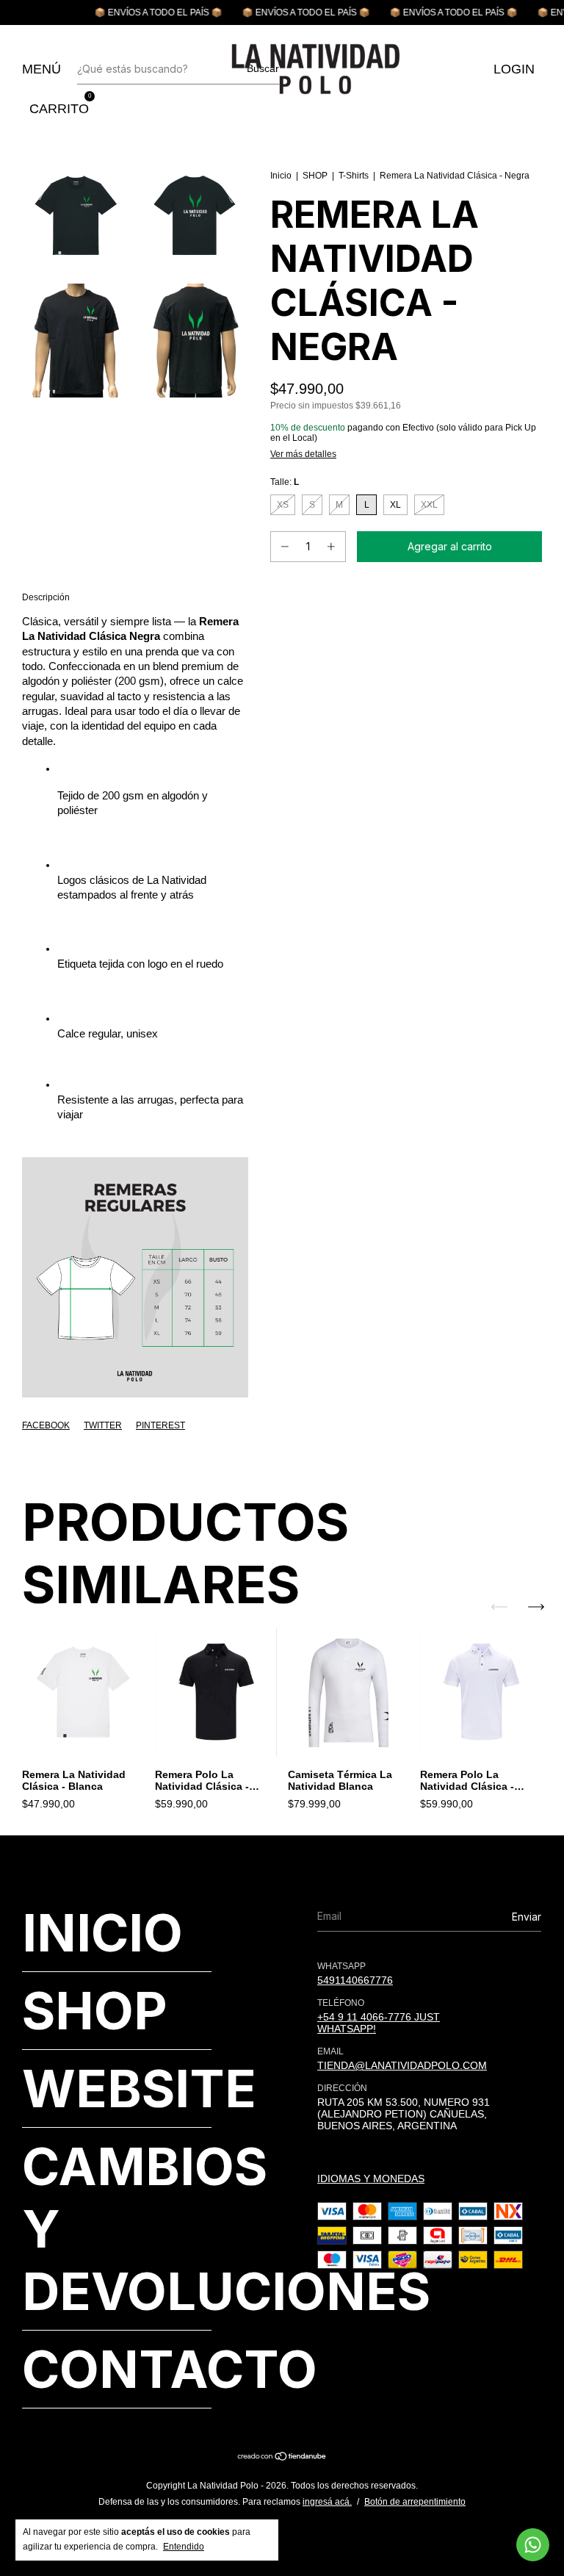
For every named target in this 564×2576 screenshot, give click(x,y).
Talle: (285, 482)
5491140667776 (355, 1980)
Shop (95, 2011)
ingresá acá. (327, 2502)
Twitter (103, 1425)
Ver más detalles (303, 454)
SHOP (315, 176)
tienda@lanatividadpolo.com (402, 2065)
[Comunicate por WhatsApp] (533, 2545)
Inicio (281, 176)
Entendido (184, 2547)
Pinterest (160, 1425)
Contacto (170, 2369)
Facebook (46, 1425)
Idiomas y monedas (371, 2179)
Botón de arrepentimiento (415, 2502)
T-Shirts (354, 176)
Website (139, 2088)
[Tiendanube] (282, 2458)
